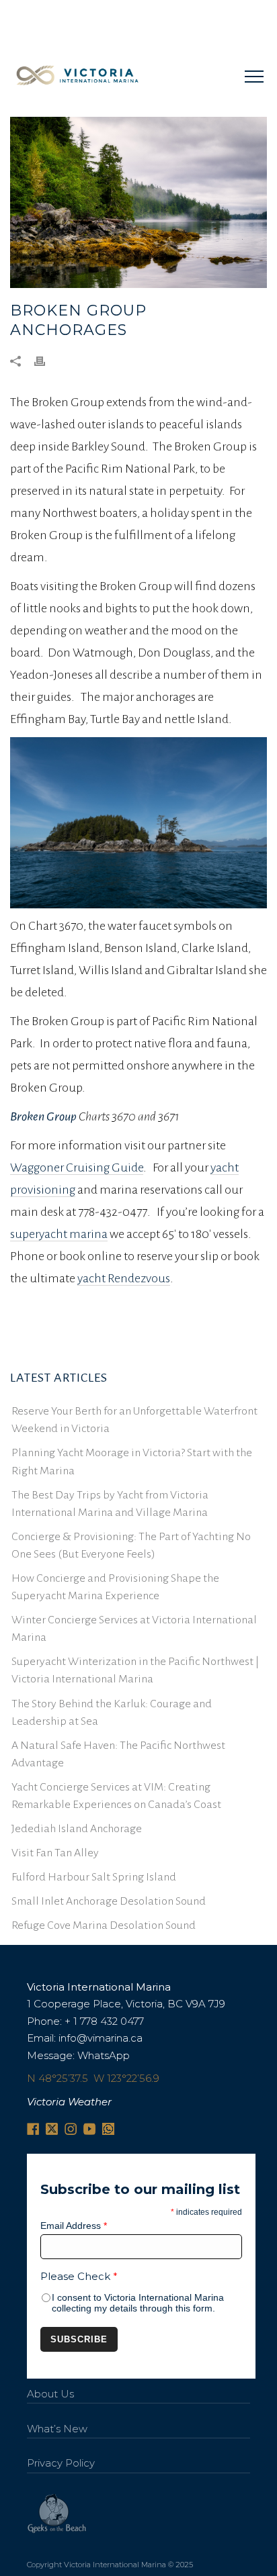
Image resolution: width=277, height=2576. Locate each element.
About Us (50, 2394)
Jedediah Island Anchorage (77, 1829)
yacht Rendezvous (124, 1278)
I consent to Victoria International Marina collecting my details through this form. (138, 2303)
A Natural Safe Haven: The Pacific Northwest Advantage (118, 1754)
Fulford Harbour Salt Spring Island (94, 1877)
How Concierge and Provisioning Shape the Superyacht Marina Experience (115, 1587)
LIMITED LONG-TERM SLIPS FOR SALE (125, 15)
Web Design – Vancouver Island (57, 2514)
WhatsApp (104, 2055)
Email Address (74, 2226)
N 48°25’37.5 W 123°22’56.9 (93, 2078)
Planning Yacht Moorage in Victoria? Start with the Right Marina (132, 1462)
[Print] (46, 360)
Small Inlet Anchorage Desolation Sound (109, 1901)
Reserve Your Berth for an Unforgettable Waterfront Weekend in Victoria (134, 1420)
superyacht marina (59, 1234)
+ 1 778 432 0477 (104, 2021)
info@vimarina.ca (101, 2038)
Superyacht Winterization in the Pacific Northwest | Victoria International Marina (135, 1670)
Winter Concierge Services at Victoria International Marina (134, 1629)
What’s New (57, 2429)
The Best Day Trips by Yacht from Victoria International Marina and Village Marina (110, 1504)
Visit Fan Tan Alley (55, 1853)
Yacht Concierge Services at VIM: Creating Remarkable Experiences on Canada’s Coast (116, 1796)
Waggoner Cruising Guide (77, 1167)
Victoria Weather (69, 2102)
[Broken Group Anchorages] (138, 202)
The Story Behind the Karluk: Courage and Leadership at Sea (112, 1713)
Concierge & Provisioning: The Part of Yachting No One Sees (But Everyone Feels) (131, 1545)
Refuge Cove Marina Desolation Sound (104, 1925)
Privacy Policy (61, 2463)
